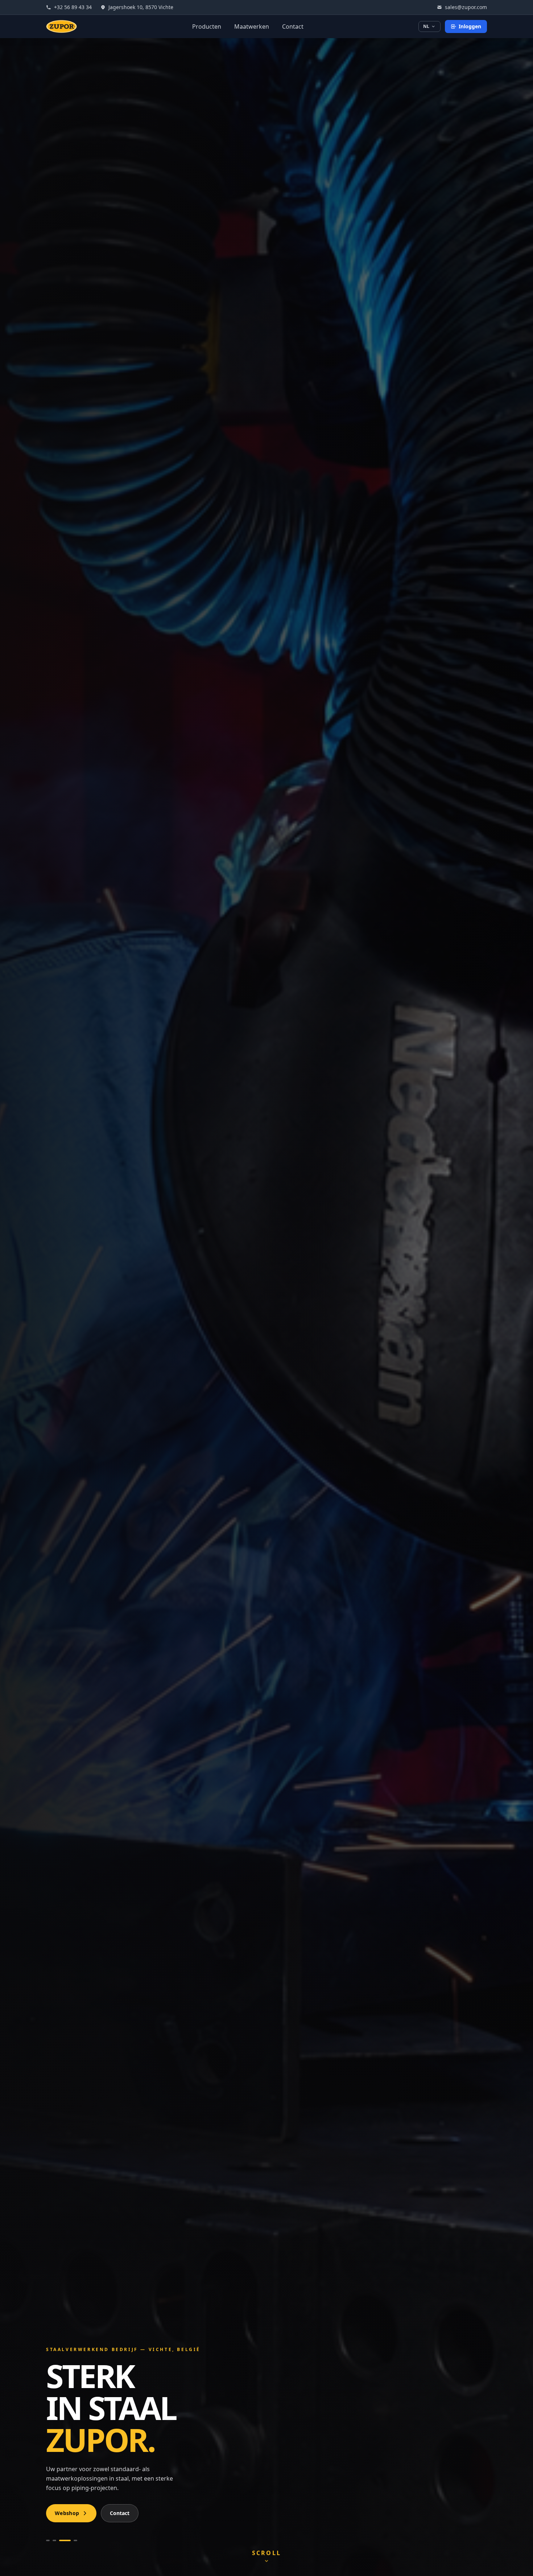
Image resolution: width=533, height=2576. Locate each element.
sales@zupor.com (466, 7)
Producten (207, 26)
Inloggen (470, 26)
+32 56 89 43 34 (73, 7)
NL (426, 26)
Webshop (67, 2513)
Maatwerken (252, 26)
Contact (293, 26)
